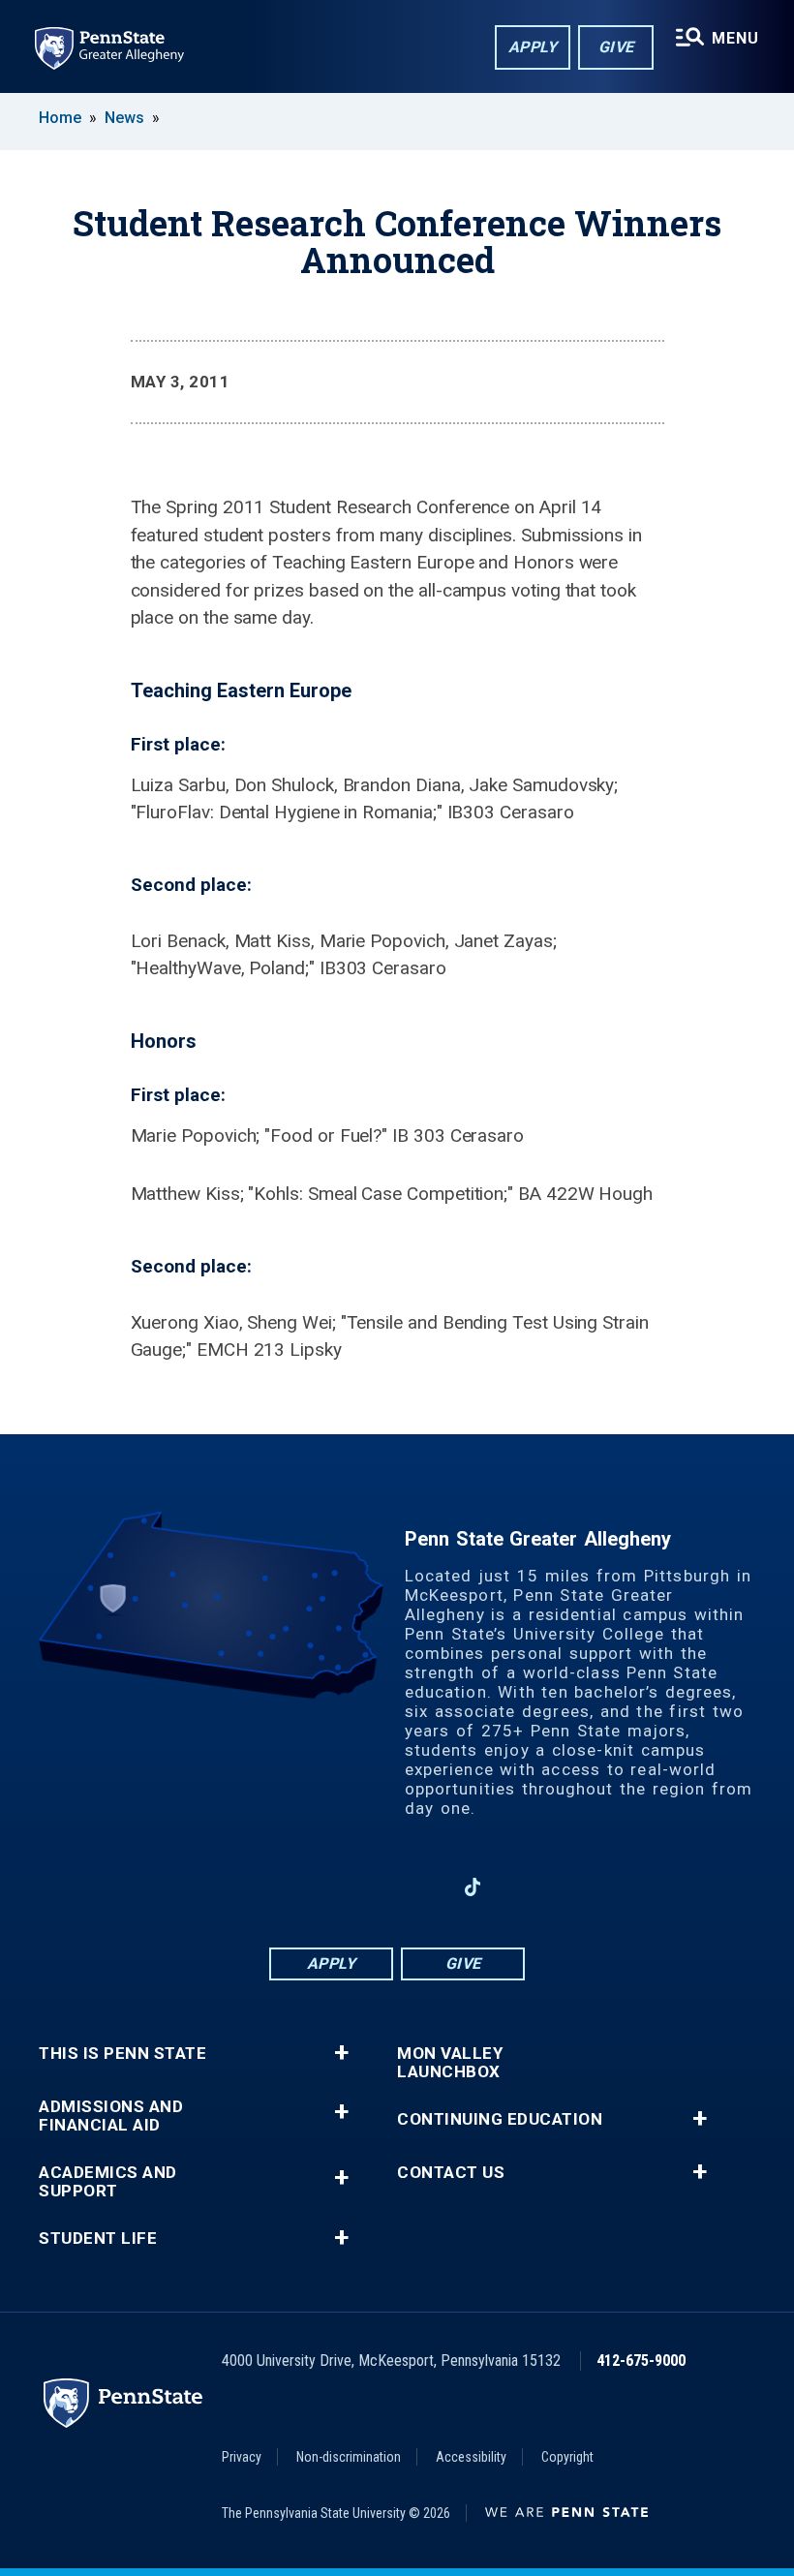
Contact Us (451, 2173)
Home (60, 118)
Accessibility (471, 2457)
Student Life (98, 2239)
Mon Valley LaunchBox (450, 2063)
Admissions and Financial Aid (111, 2116)
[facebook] (321, 1887)
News (124, 118)
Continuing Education (500, 2119)
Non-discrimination (349, 2457)
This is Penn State (122, 2054)
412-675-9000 (641, 2361)
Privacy (242, 2457)
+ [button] (341, 2053)
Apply (533, 47)
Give (616, 47)
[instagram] (271, 1887)
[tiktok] (473, 1887)
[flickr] (523, 1887)
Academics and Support (108, 2182)
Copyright (567, 2457)
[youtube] (422, 1887)
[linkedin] (372, 1887)
